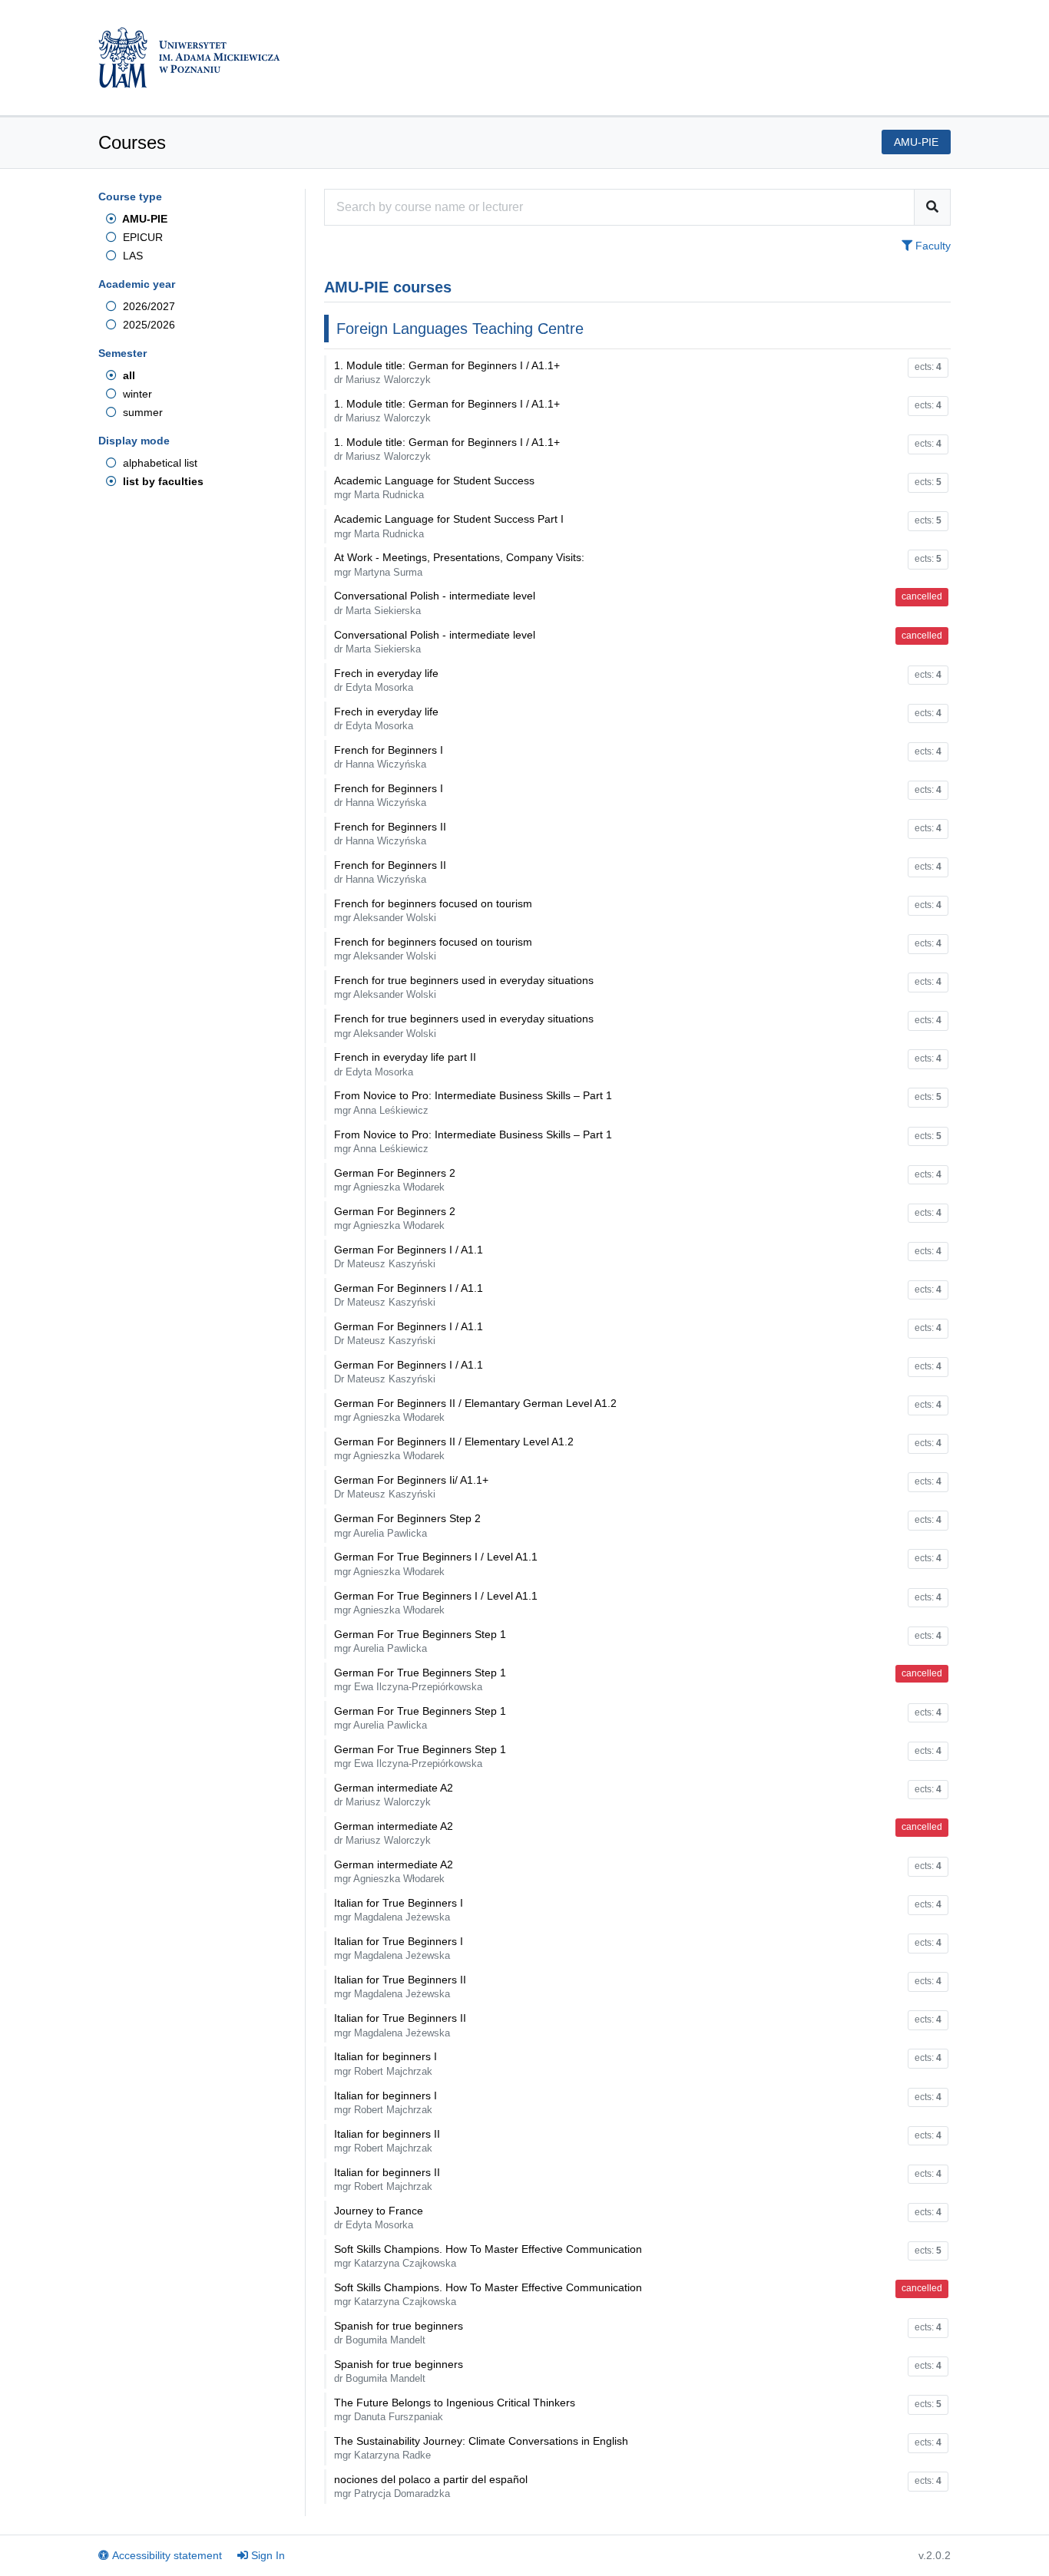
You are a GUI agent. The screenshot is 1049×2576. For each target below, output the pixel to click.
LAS (131, 256)
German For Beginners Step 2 (407, 1525)
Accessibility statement (167, 2555)
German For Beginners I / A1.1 (409, 1257)
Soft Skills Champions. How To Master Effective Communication (488, 2256)
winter (136, 394)
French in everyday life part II (405, 1064)
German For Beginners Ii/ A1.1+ (411, 1487)
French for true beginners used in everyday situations (464, 987)
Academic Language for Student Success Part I (449, 526)
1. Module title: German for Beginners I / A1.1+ (447, 372)
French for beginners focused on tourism (433, 910)
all (127, 375)
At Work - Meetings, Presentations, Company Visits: (459, 564)
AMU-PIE (144, 219)
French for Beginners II (390, 834)
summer (141, 412)
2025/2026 (147, 325)
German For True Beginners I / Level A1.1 (436, 1564)
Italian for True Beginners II (400, 1986)
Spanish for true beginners (399, 2333)
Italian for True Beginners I (399, 1910)
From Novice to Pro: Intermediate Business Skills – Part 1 (473, 1102)
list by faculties (162, 481)
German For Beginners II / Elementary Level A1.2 (454, 1448)
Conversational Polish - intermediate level (435, 603)
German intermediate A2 (394, 1795)
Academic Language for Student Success (434, 487)
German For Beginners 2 (395, 1180)
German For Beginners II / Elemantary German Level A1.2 (475, 1410)
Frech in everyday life (386, 680)
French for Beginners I (389, 757)
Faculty (932, 246)
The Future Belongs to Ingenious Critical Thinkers (455, 2409)
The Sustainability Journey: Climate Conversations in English (481, 2448)
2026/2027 (147, 306)
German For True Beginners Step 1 (420, 1641)
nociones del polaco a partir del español (431, 2486)
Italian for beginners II (387, 2141)
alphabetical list (159, 463)
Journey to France (379, 2218)
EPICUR (141, 237)
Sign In (268, 2555)
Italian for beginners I (386, 2063)
